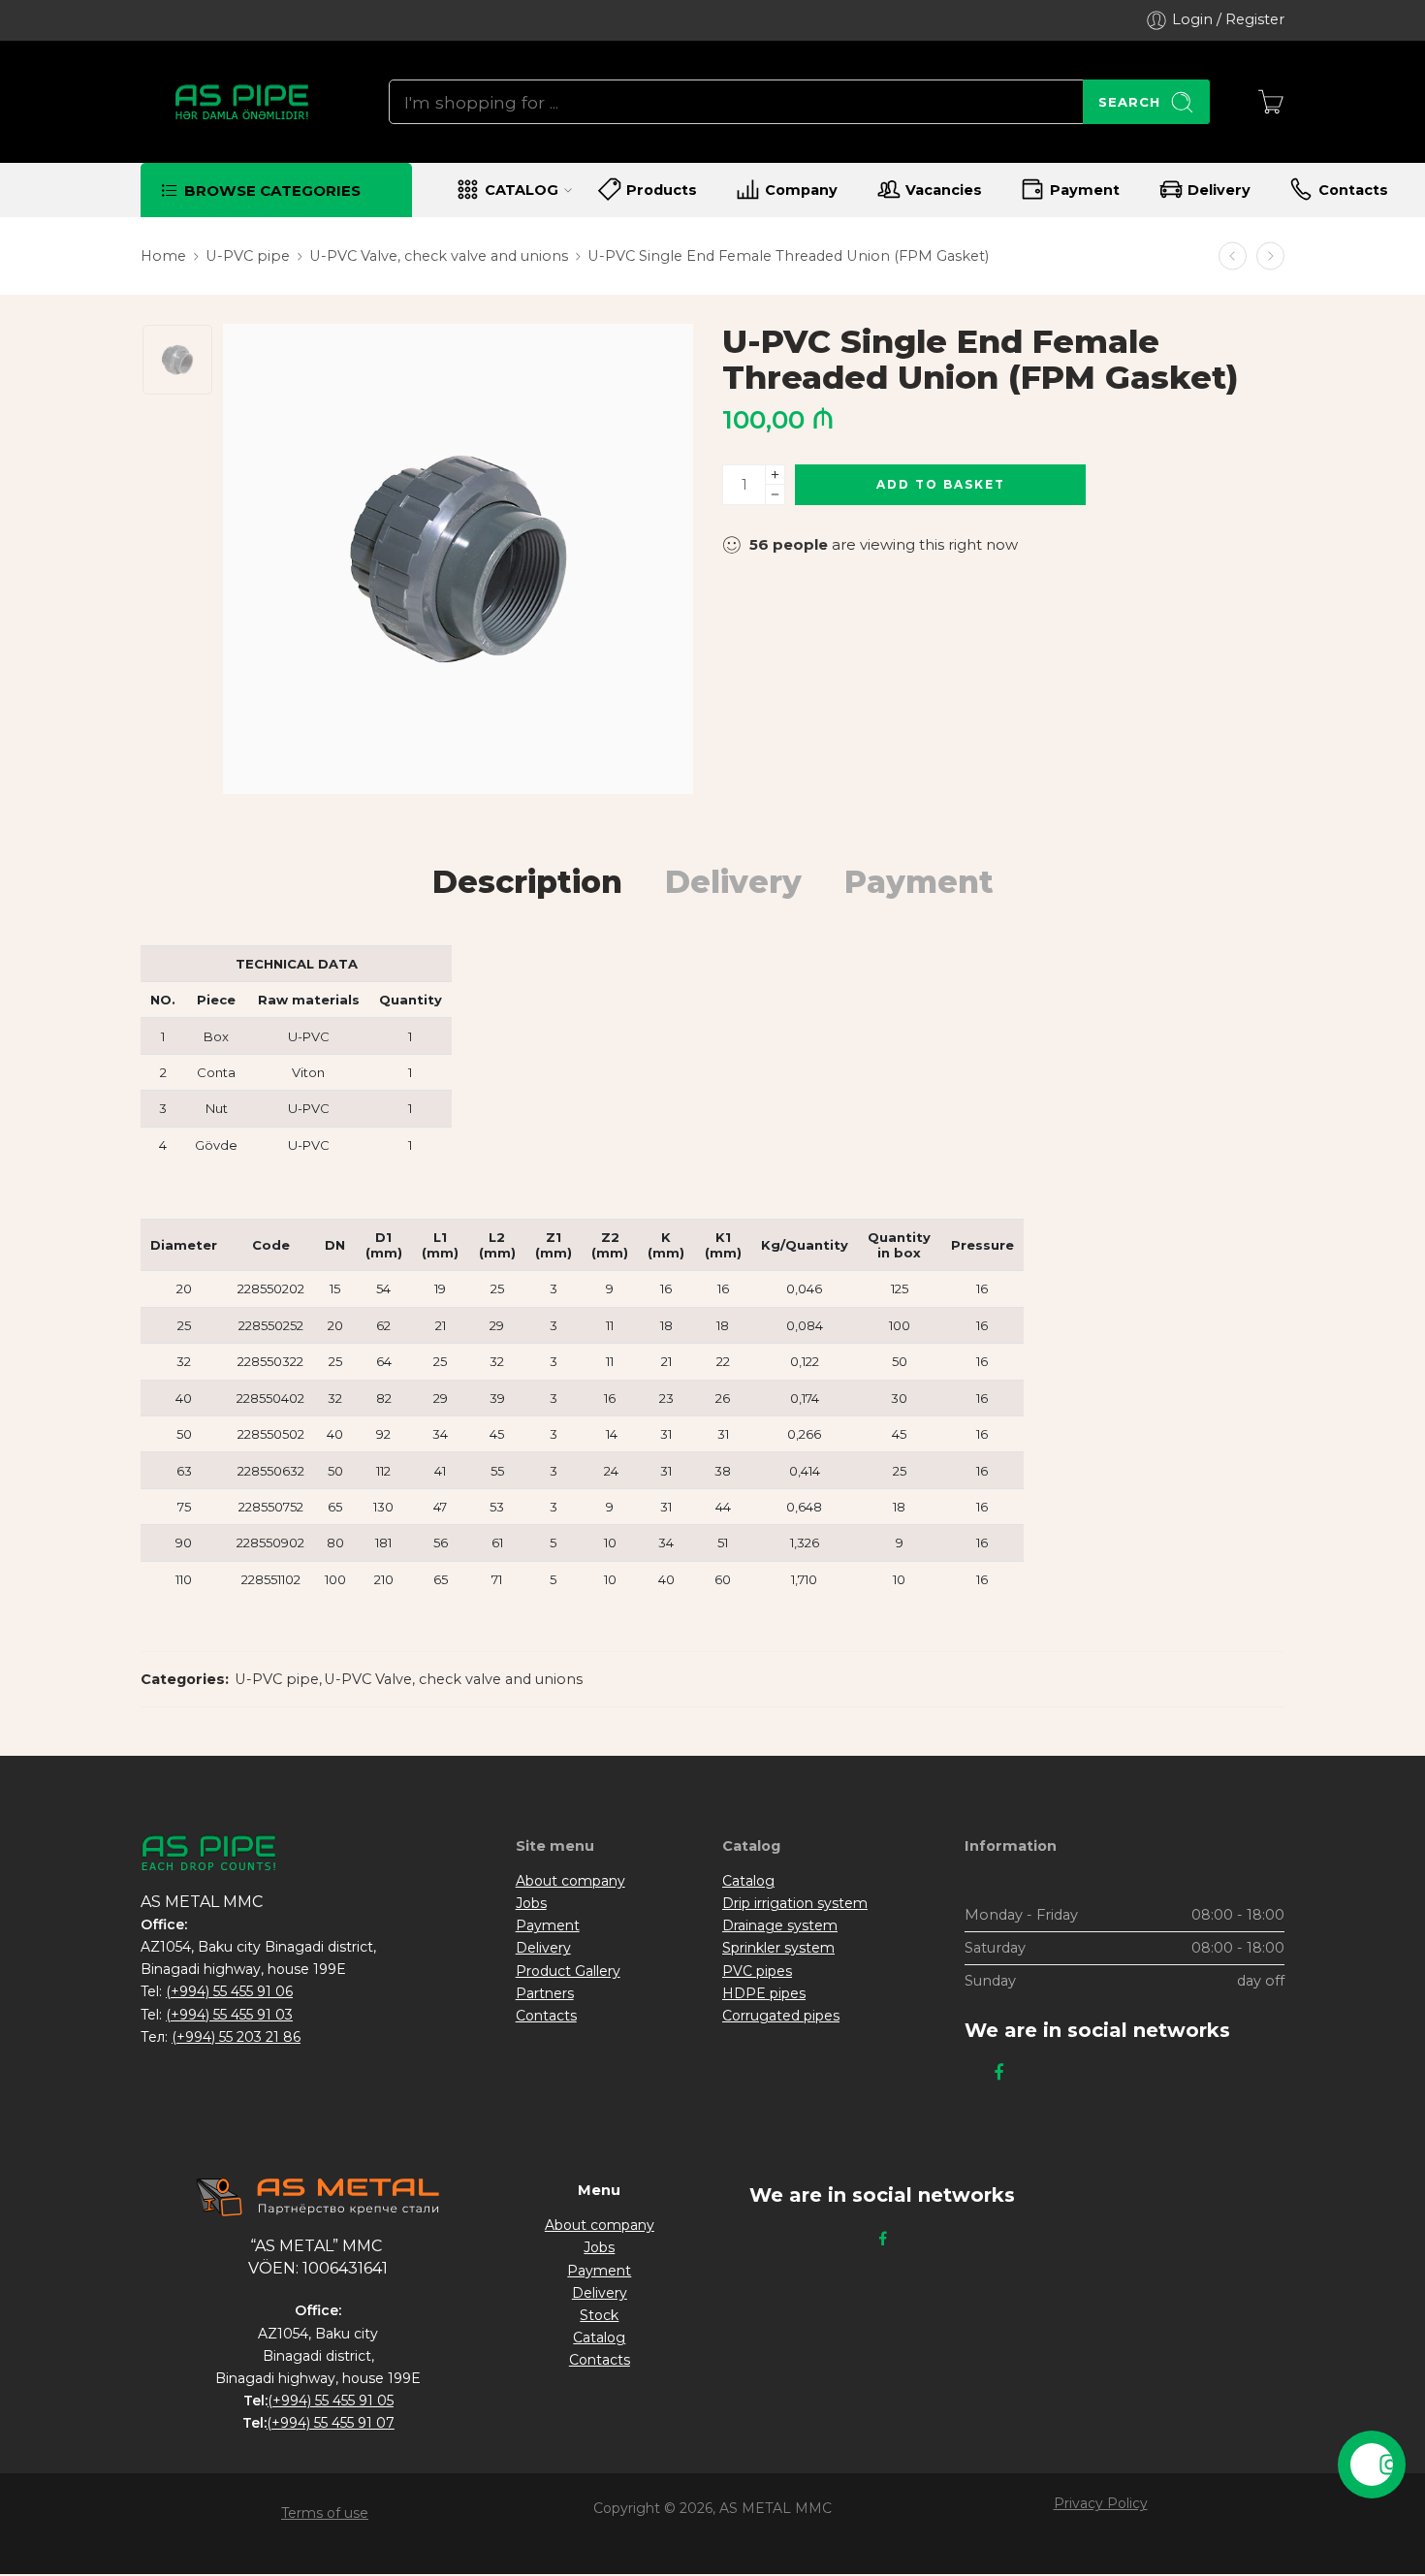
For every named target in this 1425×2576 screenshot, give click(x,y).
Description (527, 882)
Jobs (531, 1903)
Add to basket (941, 484)
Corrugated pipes (781, 2016)
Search (1129, 102)
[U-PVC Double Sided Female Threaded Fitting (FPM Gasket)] (1270, 256)
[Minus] (775, 495)
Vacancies (944, 190)
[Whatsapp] (1026, 2073)
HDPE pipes (764, 1993)
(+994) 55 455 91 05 (331, 2401)
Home (163, 256)
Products (662, 190)
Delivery (1219, 190)
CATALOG (522, 190)
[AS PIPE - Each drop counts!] (240, 102)
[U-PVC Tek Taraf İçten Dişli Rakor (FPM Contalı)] (177, 360)
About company (570, 1881)
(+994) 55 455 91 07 (331, 2423)
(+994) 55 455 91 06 (229, 1991)
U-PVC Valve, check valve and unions (439, 256)
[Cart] (1271, 102)
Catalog (748, 1881)
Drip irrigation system (795, 1903)
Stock (599, 2315)
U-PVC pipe (248, 256)
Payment (1085, 190)
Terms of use (325, 2513)
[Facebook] (999, 2073)
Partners (545, 1993)
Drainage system (780, 1925)
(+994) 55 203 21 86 (236, 2037)
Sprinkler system (778, 1948)
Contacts (1353, 190)
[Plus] (775, 475)
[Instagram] (972, 2073)
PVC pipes (757, 1971)
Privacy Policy (1101, 2503)
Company (801, 190)
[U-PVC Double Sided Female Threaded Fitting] (1233, 256)
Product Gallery (568, 1971)
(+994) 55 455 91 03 (229, 2015)
